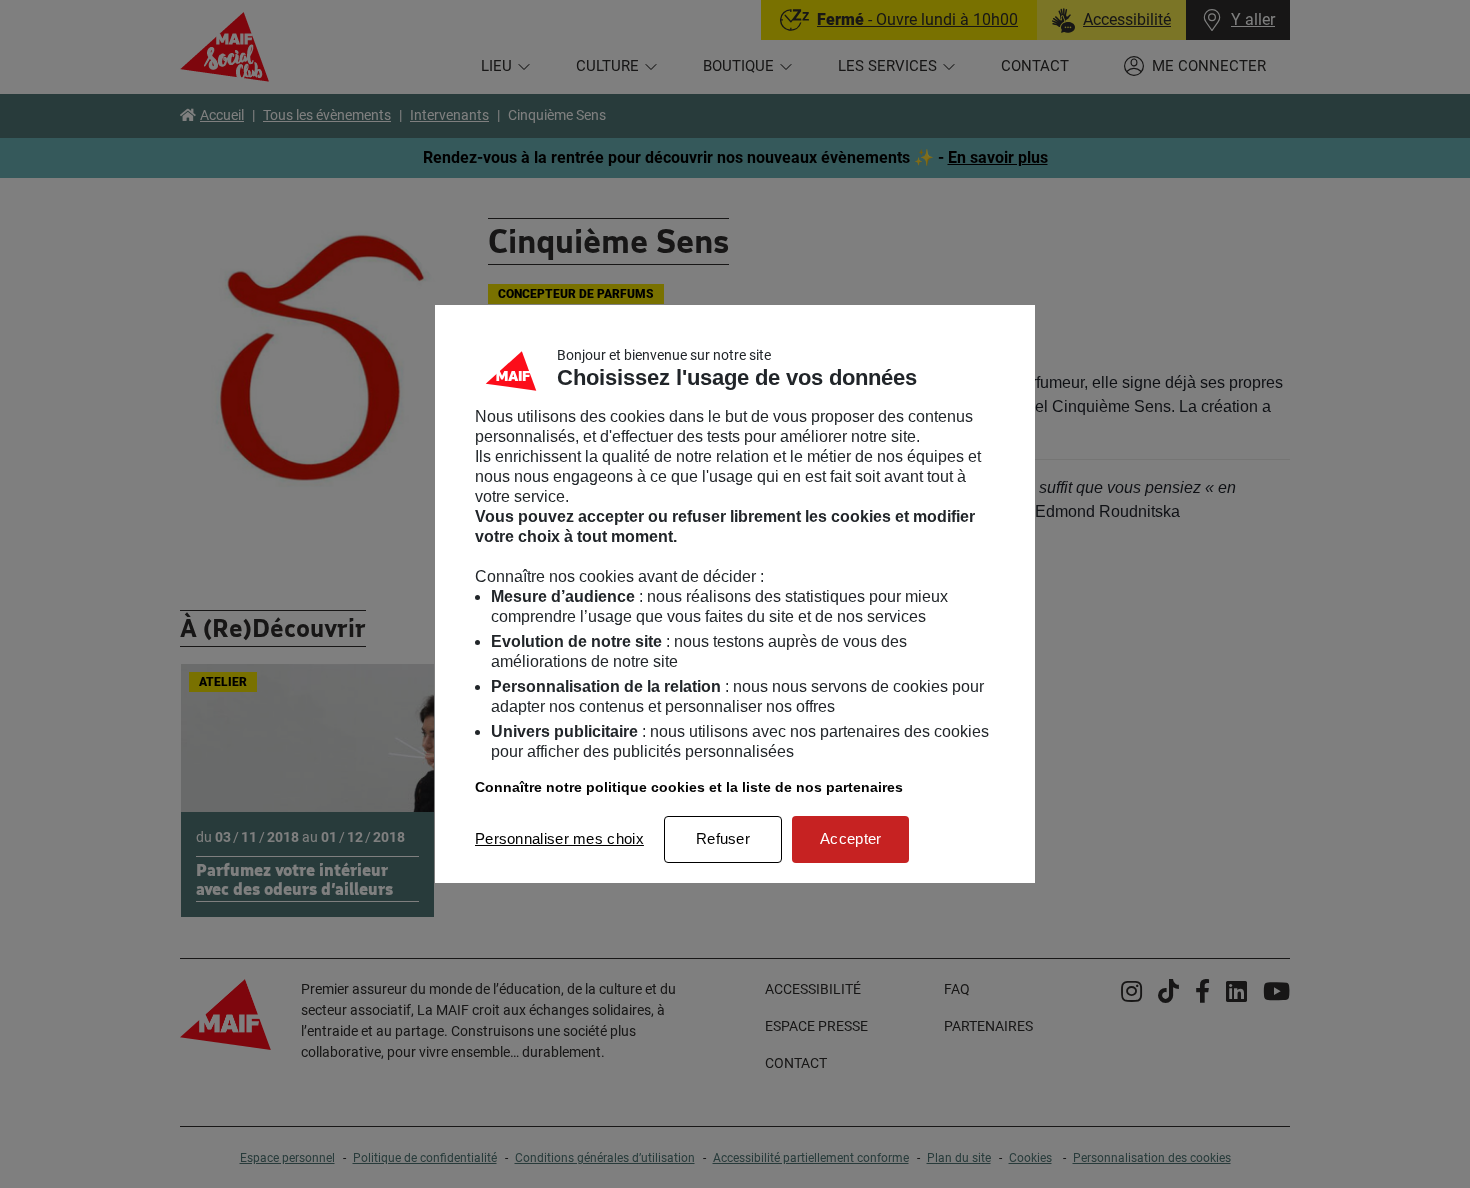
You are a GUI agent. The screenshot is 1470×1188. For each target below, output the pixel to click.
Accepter (850, 838)
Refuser (723, 838)
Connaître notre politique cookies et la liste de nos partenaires (689, 787)
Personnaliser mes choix (559, 838)
